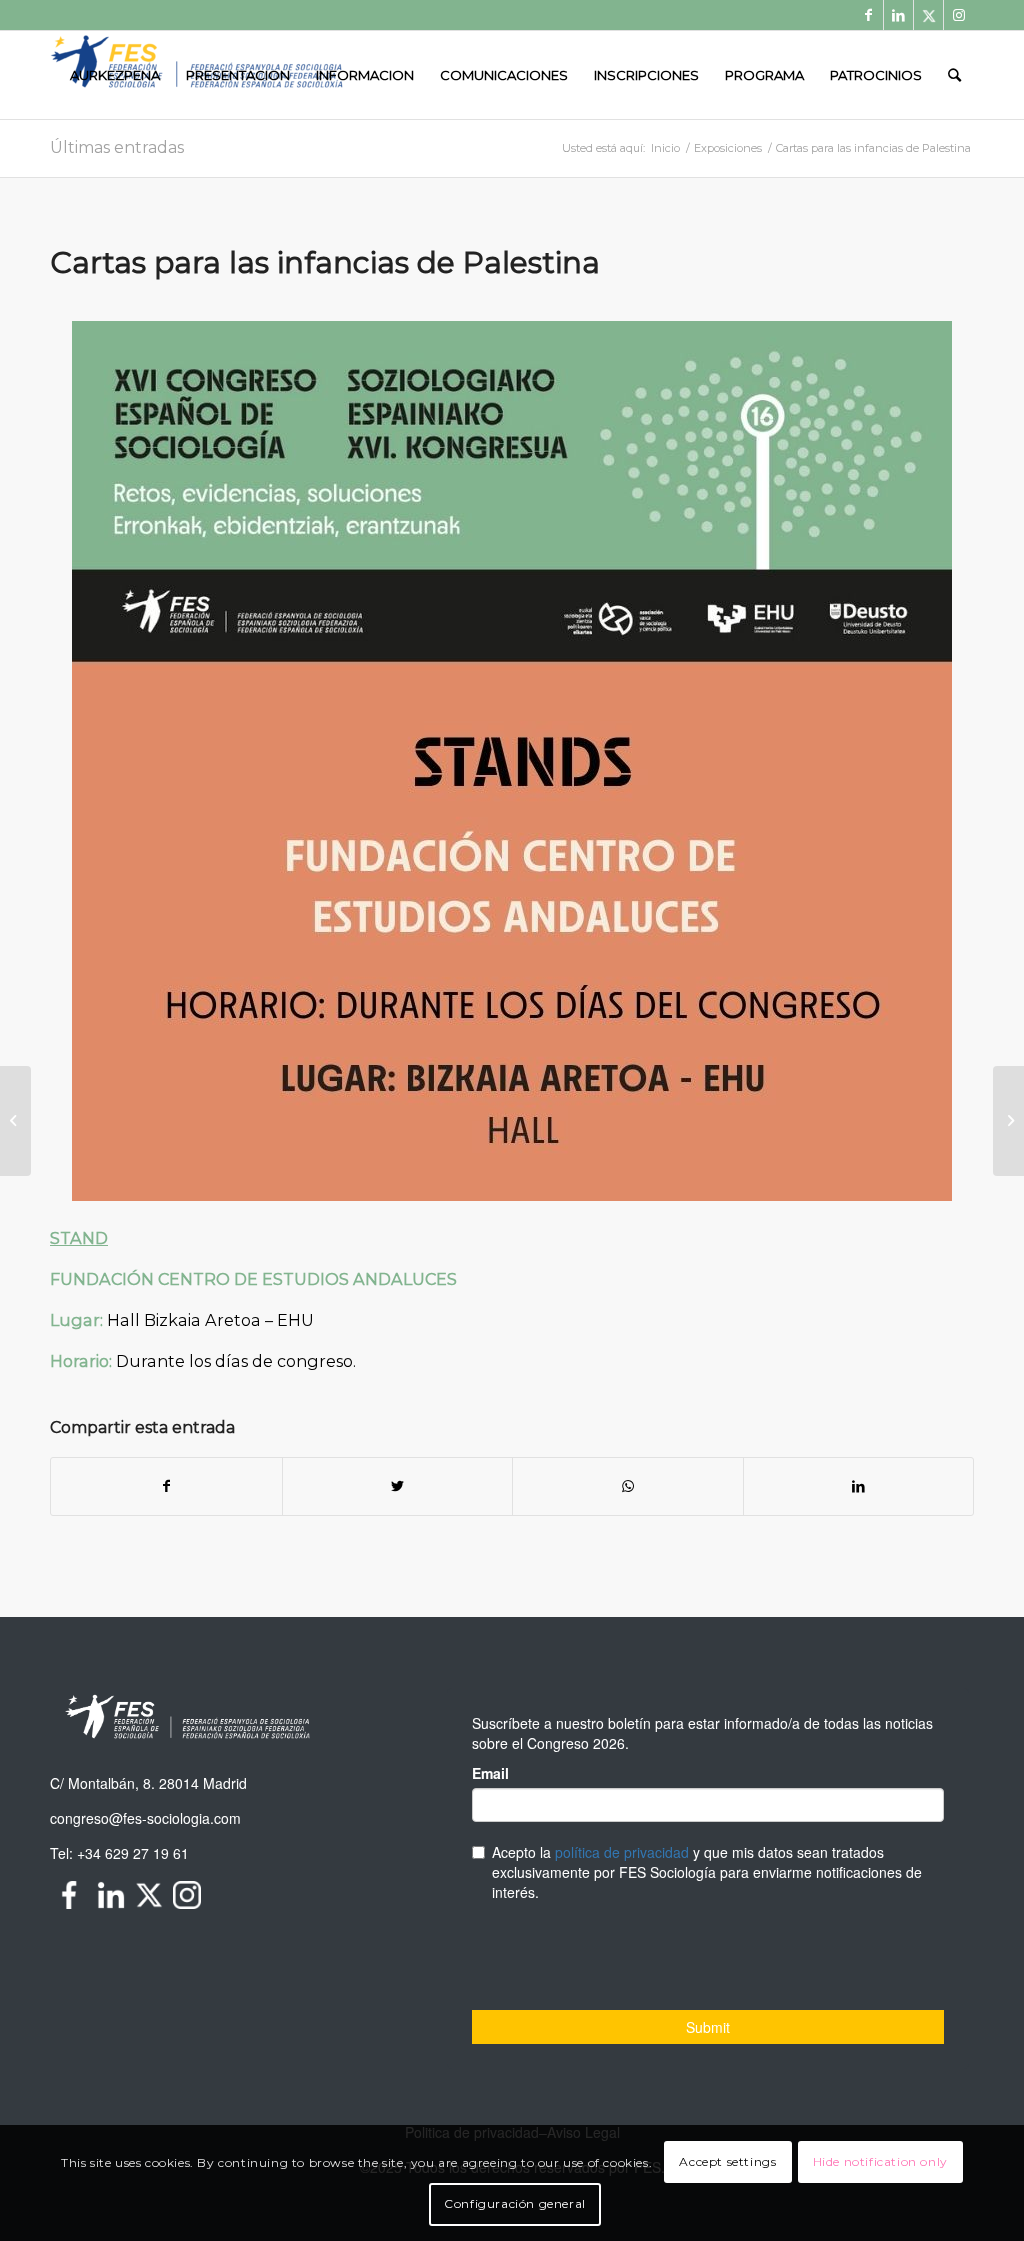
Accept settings (727, 2161)
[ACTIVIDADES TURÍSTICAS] (15, 1121)
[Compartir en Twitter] (398, 1486)
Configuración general (515, 2203)
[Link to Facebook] (868, 15)
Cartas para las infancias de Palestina (325, 262)
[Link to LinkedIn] (898, 15)
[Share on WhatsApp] (628, 1486)
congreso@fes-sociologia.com (145, 1818)
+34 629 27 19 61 (133, 1853)
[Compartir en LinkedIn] (859, 1486)
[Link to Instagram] (959, 15)
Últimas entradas (117, 147)
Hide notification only (880, 2161)
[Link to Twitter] (928, 15)
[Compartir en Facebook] (166, 1486)
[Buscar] (954, 75)
